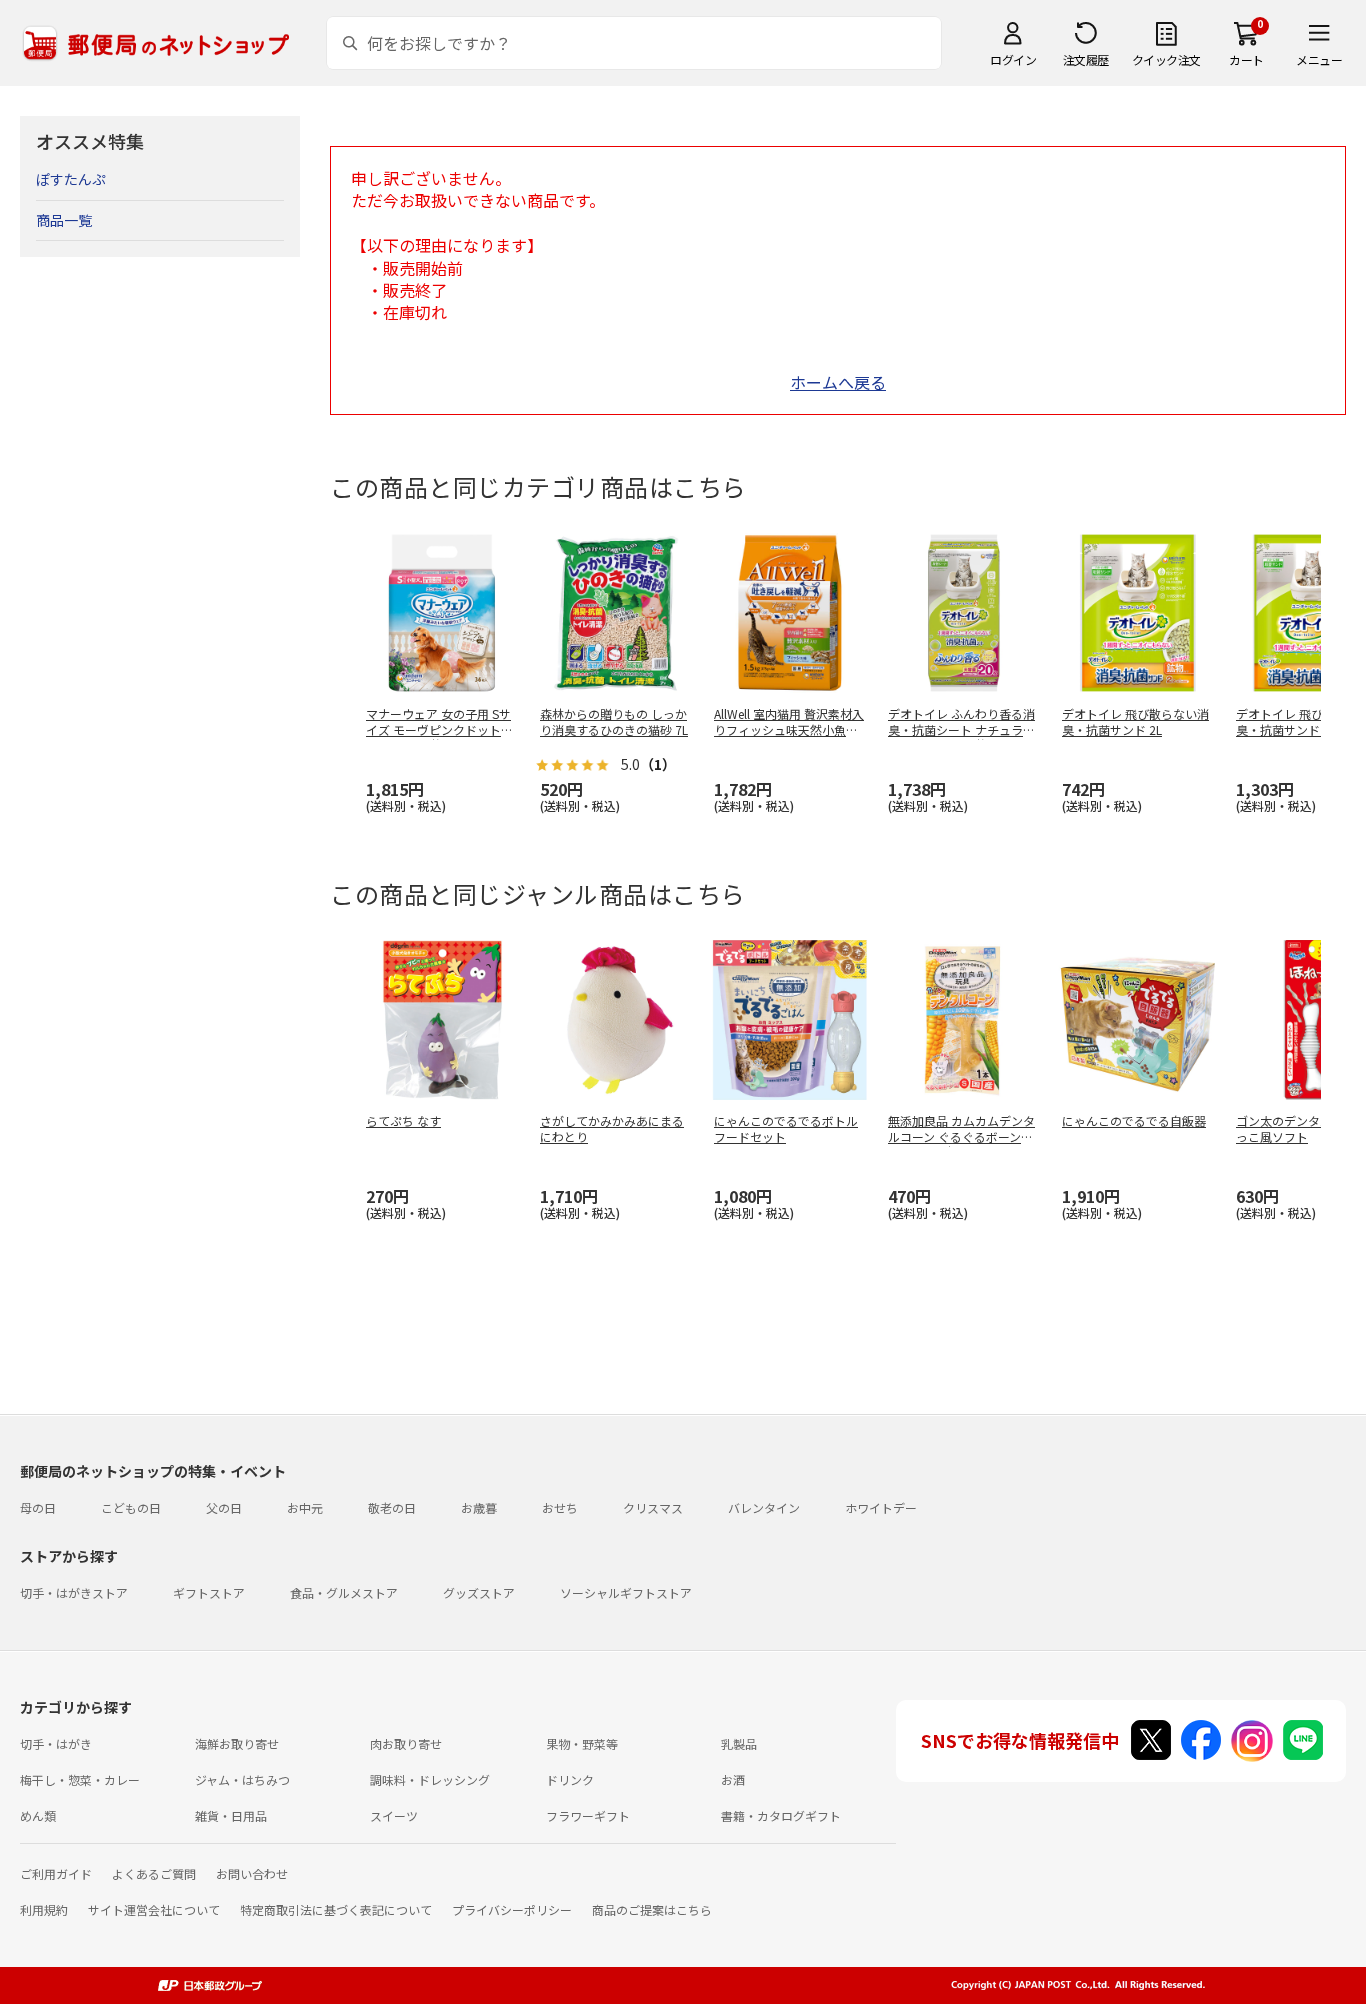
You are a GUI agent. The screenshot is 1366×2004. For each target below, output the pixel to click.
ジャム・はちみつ (242, 1779)
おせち (560, 1507)
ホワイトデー (881, 1507)
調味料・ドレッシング (430, 1779)
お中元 (305, 1507)
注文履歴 (1086, 59)
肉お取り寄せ (406, 1743)
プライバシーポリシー (512, 1909)
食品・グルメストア (344, 1592)
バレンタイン (764, 1507)
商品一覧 (64, 220)
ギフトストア (209, 1592)
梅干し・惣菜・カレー (80, 1779)
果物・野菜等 (582, 1743)
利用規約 (44, 1909)
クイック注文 (1166, 59)
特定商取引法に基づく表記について (336, 1909)
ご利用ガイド (56, 1873)
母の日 (38, 1507)
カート (1246, 59)
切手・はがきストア (74, 1592)
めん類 (38, 1815)
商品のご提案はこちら (652, 1909)
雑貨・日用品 (231, 1815)
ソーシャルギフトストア (626, 1592)
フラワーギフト (588, 1815)
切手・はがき (56, 1743)
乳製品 (739, 1743)
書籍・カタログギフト (781, 1815)
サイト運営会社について (154, 1909)
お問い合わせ (252, 1873)
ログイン (1013, 59)
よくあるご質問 (154, 1873)
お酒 (733, 1779)
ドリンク (570, 1779)
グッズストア (479, 1592)
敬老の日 (392, 1507)
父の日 (224, 1507)
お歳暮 (479, 1507)
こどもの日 (131, 1507)
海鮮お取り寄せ (237, 1743)
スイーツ (394, 1815)
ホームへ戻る (838, 382)
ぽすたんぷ (71, 179)
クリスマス (653, 1507)
